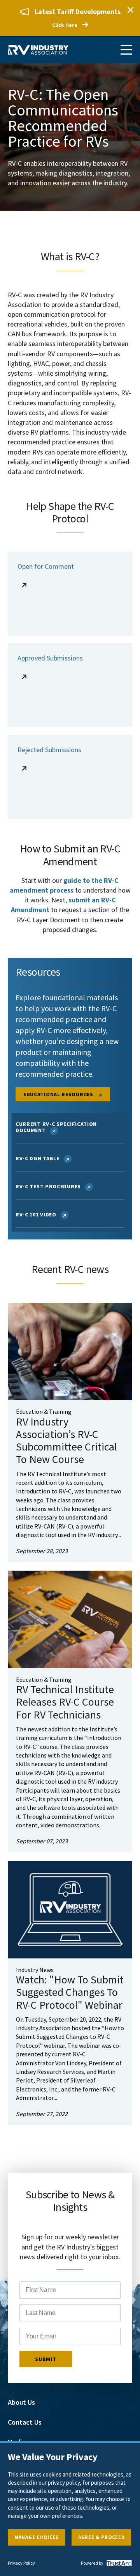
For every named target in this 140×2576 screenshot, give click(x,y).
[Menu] (126, 50)
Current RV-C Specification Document (56, 1127)
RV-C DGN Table (38, 1158)
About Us (21, 2402)
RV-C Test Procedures (48, 1186)
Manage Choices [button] (37, 2537)
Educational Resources (59, 1094)
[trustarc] (118, 2563)
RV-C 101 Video (36, 1214)
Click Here (65, 25)
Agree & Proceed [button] (101, 2537)
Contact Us (25, 2422)
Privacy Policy (21, 2563)
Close (130, 10)
